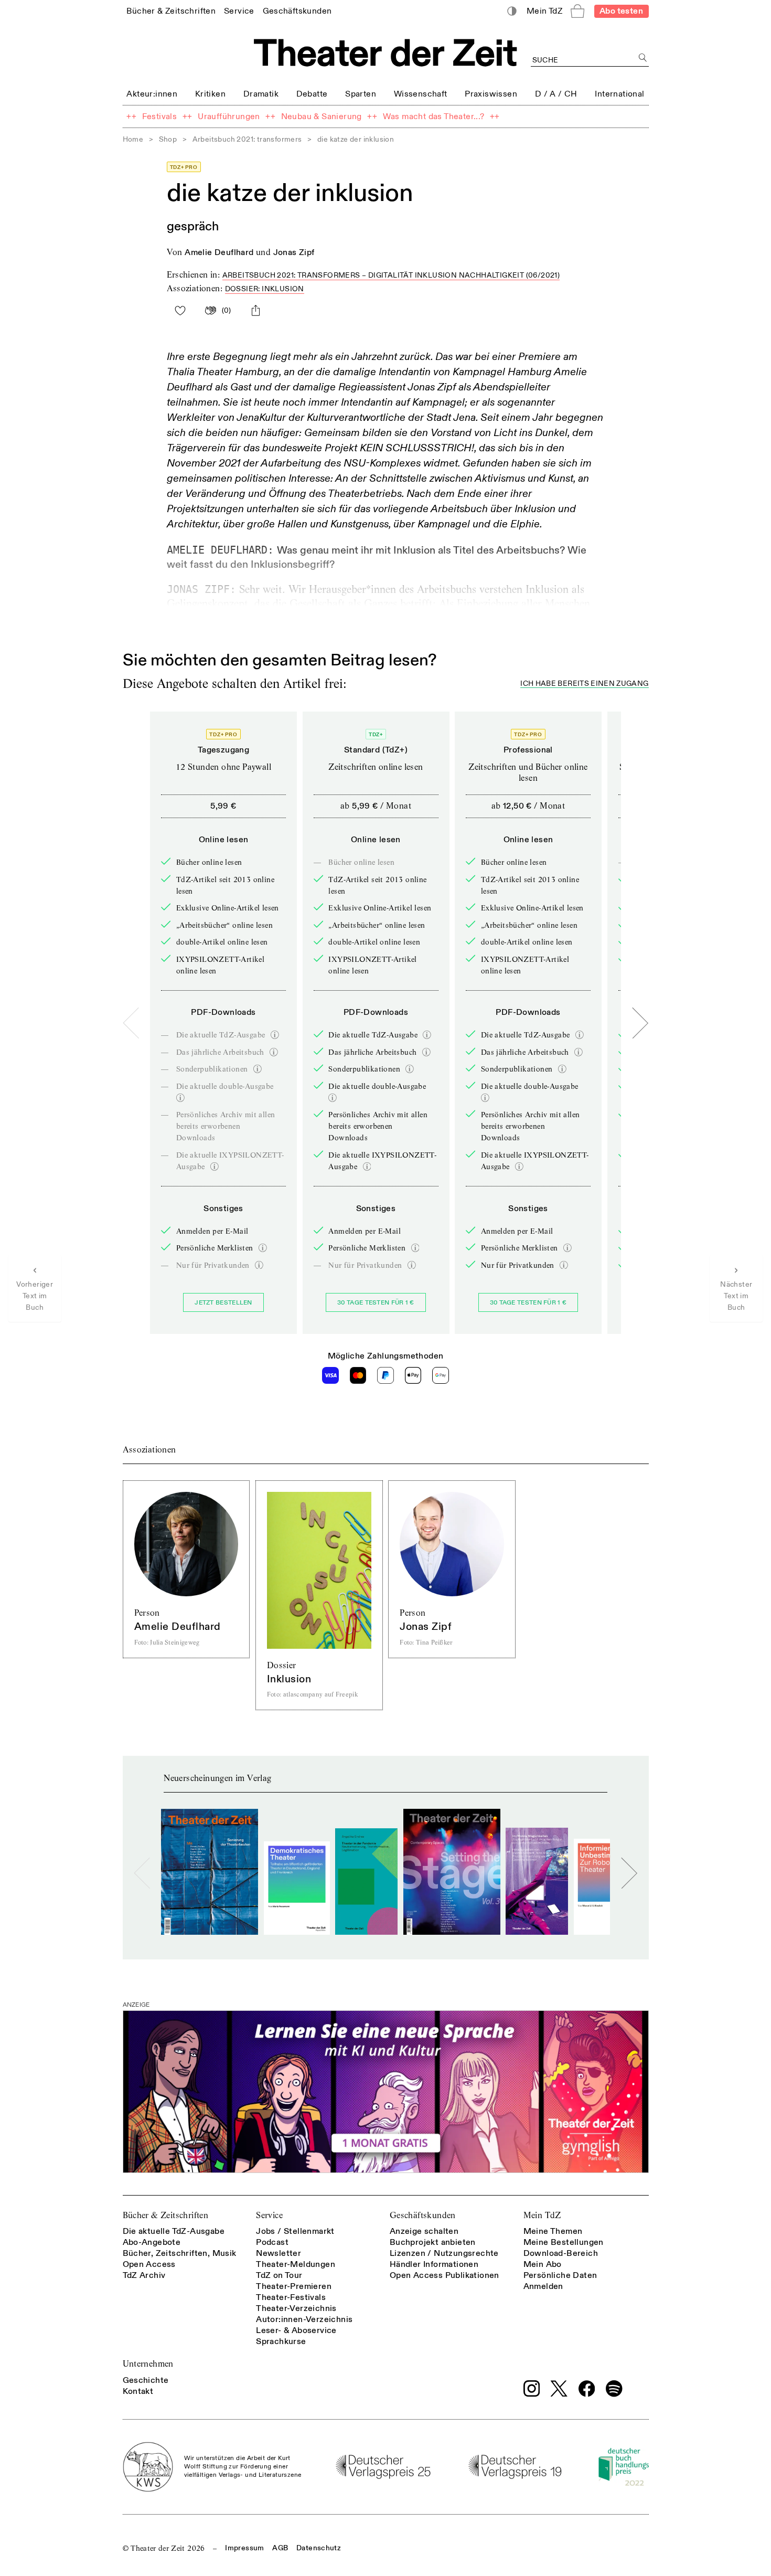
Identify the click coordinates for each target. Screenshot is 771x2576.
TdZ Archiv (144, 2275)
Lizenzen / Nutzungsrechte (444, 2253)
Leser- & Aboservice (296, 2330)
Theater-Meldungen (296, 2264)
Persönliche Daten (560, 2275)
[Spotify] (614, 2389)
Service (269, 2215)
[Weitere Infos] (275, 1035)
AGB (280, 2548)
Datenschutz (319, 2548)
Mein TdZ (542, 2215)
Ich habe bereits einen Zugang (584, 684)
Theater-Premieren (294, 2286)
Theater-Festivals (291, 2297)
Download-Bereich (561, 2253)
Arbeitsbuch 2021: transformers (247, 139)
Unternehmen (148, 2364)
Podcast (272, 2242)
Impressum (244, 2548)
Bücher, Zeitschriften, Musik (180, 2253)
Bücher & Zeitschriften (166, 2215)
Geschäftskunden (423, 2215)
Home (133, 139)
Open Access (149, 2264)
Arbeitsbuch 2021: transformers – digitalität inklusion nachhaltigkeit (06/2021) (391, 275)
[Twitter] (559, 2388)
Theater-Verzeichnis (296, 2308)
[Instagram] (532, 2389)
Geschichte (146, 2380)
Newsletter (279, 2253)
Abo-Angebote (152, 2242)
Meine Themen (553, 2231)
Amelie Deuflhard (219, 252)
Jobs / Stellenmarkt (295, 2231)
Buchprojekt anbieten (433, 2242)
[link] (171, 11)
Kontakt (138, 2391)
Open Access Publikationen (445, 2275)
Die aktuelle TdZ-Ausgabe (174, 2231)
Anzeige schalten (424, 2231)
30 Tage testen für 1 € (376, 1303)
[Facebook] (587, 2389)
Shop (168, 139)
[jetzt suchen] (643, 58)
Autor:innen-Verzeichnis (304, 2319)
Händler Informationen (434, 2264)
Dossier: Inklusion (265, 289)
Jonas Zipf (294, 252)
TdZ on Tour (279, 2275)
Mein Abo (543, 2264)
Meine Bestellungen (564, 2242)
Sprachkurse (281, 2341)
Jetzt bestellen (223, 1303)
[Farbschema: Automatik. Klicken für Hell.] (512, 11)
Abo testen (621, 11)
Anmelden (543, 2286)
